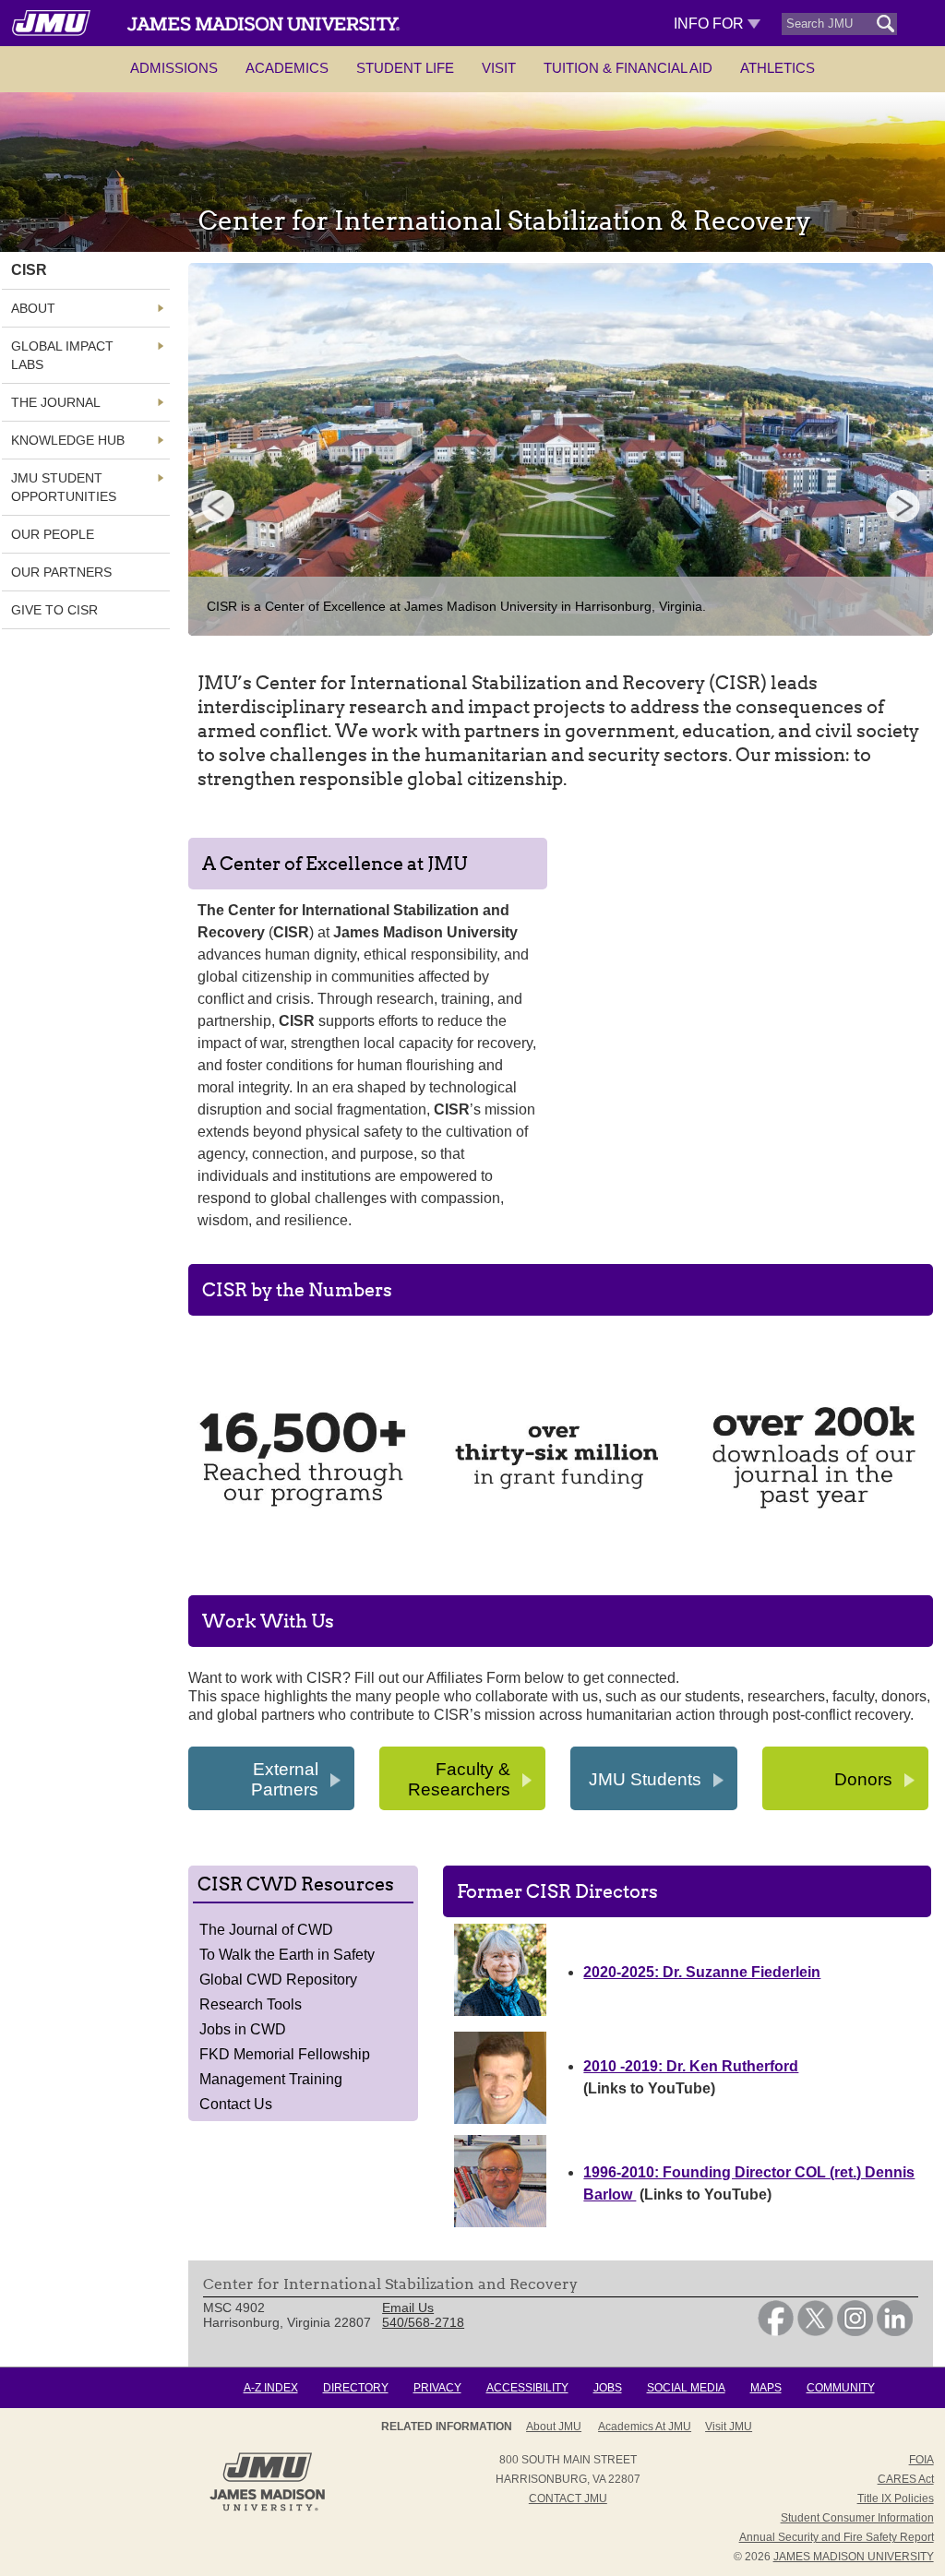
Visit (499, 68)
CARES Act (906, 2479)
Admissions (174, 68)
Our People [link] (53, 534)
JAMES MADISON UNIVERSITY (854, 2557)
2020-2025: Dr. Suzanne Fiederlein (702, 1972)
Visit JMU (729, 2427)
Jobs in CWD (243, 2029)
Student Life (405, 68)
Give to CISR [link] (54, 610)
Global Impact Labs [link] (62, 355)
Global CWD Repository (278, 1980)
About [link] (33, 308)
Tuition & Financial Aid (628, 68)
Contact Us (236, 2104)
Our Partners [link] (61, 572)
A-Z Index (271, 2388)
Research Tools (251, 2004)
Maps (766, 2388)
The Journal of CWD (266, 1930)
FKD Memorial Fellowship (285, 2054)
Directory (356, 2388)
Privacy (437, 2388)
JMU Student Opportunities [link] (64, 487)
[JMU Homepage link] (267, 2509)
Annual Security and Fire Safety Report (837, 2537)
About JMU (554, 2427)
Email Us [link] (408, 2308)
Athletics (778, 68)
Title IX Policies (896, 2498)
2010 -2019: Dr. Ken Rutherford (691, 2066)
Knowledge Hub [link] (68, 440)
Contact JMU (568, 2498)
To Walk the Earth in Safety (287, 1955)
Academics (287, 68)
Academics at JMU (645, 2427)
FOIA (921, 2460)
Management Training (271, 2079)
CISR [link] (29, 270)
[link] (776, 2332)
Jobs (608, 2388)
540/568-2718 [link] (423, 2322)
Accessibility (527, 2388)
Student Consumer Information (857, 2518)
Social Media (686, 2388)
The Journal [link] (56, 402)
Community (841, 2388)
